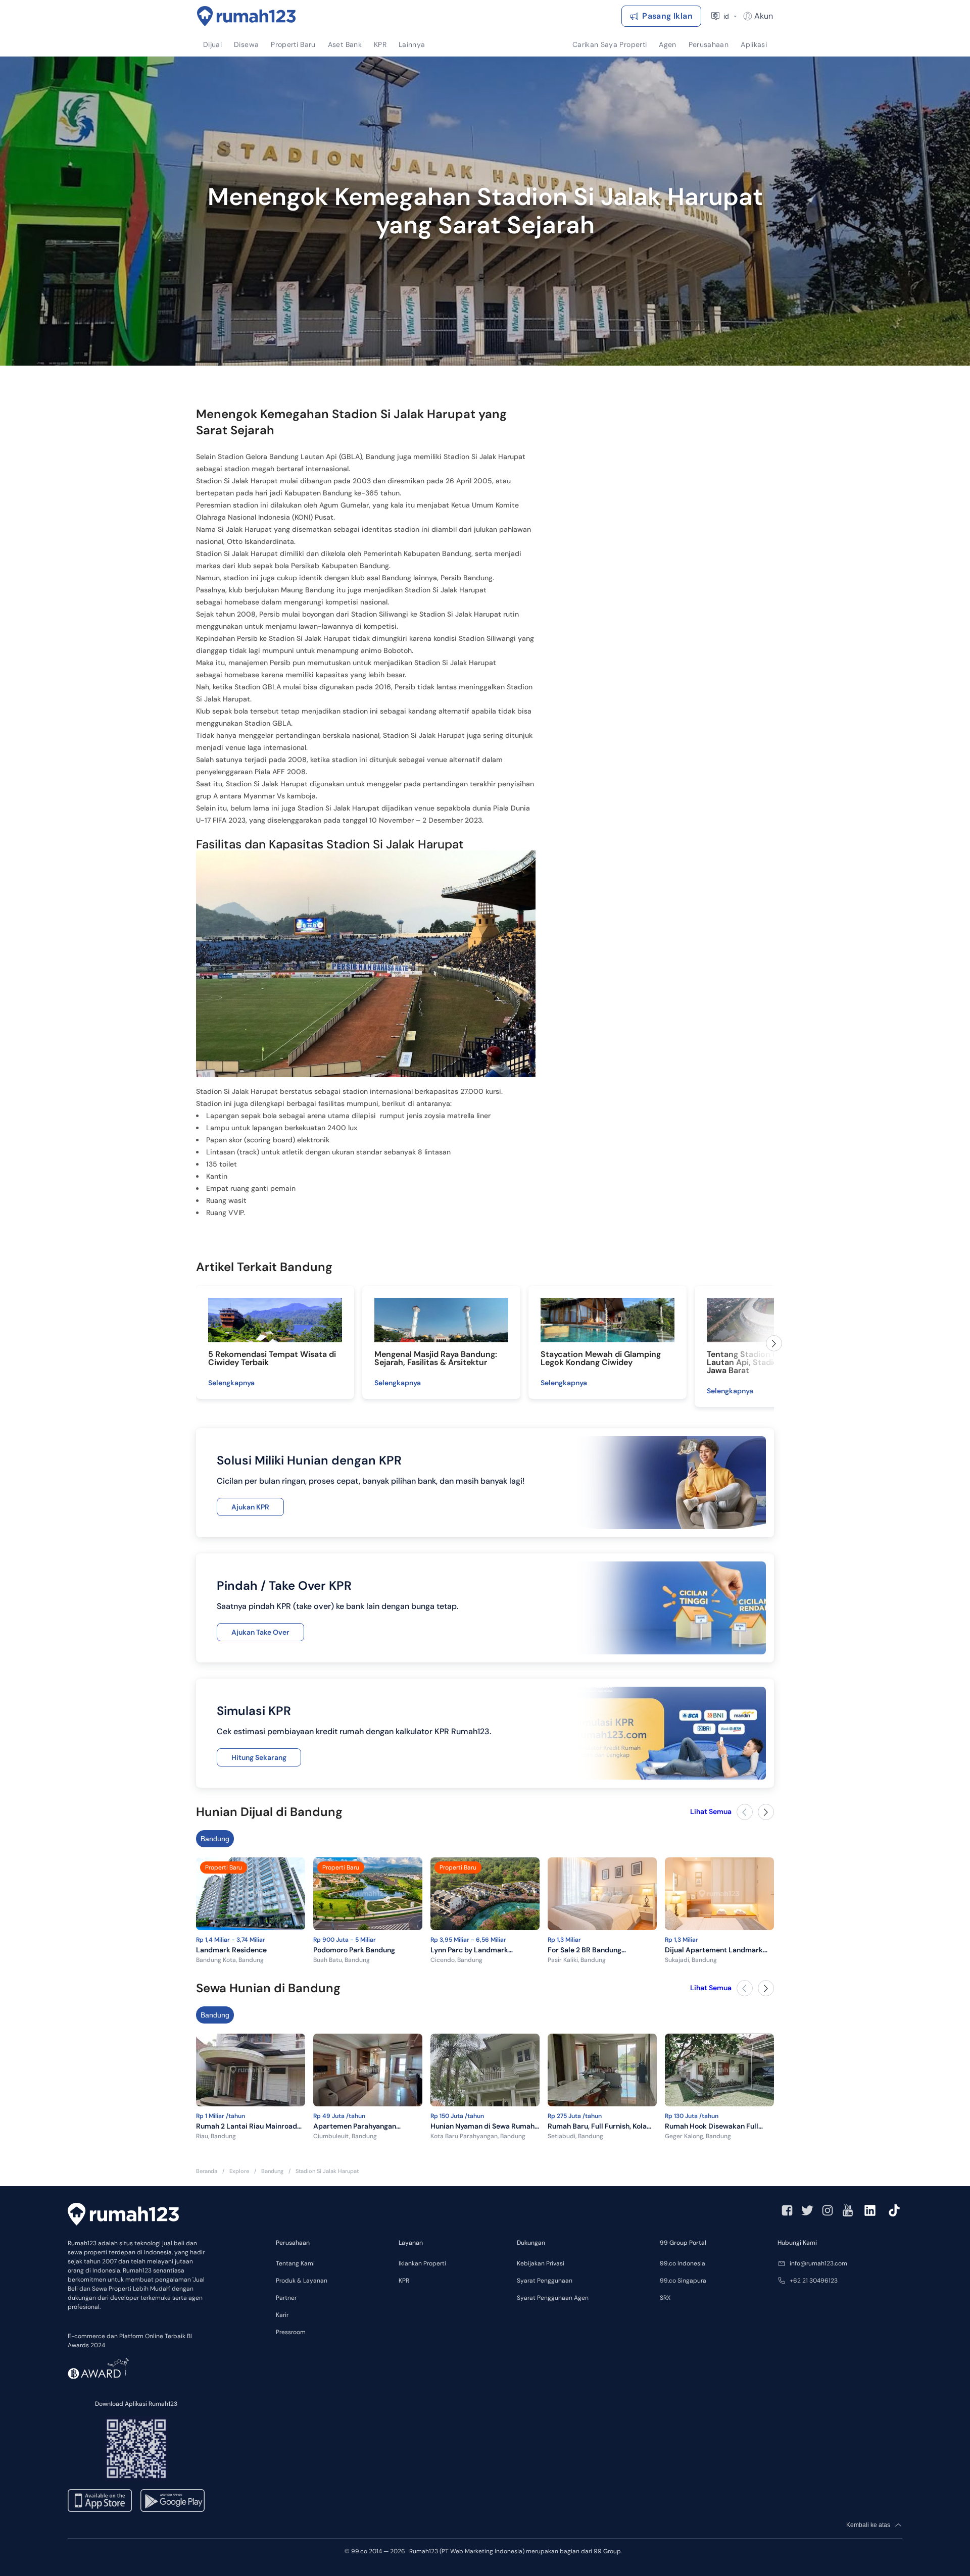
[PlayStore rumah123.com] (173, 2501)
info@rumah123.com (818, 2263)
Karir (282, 2315)
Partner (286, 2298)
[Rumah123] (247, 16)
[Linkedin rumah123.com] (870, 2210)
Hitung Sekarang (259, 1757)
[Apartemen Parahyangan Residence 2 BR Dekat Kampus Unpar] (368, 2072)
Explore (239, 2171)
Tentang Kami (295, 2263)
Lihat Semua (711, 1811)
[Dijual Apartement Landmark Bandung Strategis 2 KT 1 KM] (719, 1896)
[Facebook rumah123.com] (787, 2210)
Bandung (215, 1839)
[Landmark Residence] (251, 1896)
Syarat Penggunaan (545, 2281)
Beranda (207, 2171)
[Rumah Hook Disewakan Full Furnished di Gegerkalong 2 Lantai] (719, 2072)
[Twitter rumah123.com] (807, 2210)
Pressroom (291, 2332)
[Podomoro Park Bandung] (368, 1896)
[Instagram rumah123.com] (828, 2210)
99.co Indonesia (683, 2263)
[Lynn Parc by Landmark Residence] (485, 1896)
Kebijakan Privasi (541, 2263)
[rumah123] (123, 2214)
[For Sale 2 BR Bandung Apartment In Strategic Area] (602, 1896)
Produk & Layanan (302, 2281)
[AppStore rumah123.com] (100, 2501)
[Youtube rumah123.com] (848, 2210)
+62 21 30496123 (814, 2281)
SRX (665, 2298)
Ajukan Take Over (260, 1632)
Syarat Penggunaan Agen (553, 2298)
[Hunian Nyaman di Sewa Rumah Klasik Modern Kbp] (485, 2072)
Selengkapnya (231, 1383)
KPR (404, 2281)
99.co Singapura (683, 2281)
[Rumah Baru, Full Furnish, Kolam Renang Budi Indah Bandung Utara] (602, 2072)
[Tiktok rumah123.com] (894, 2210)
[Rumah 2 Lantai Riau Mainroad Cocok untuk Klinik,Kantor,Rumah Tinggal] (251, 2072)
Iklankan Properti (422, 2263)
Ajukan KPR (250, 1507)
